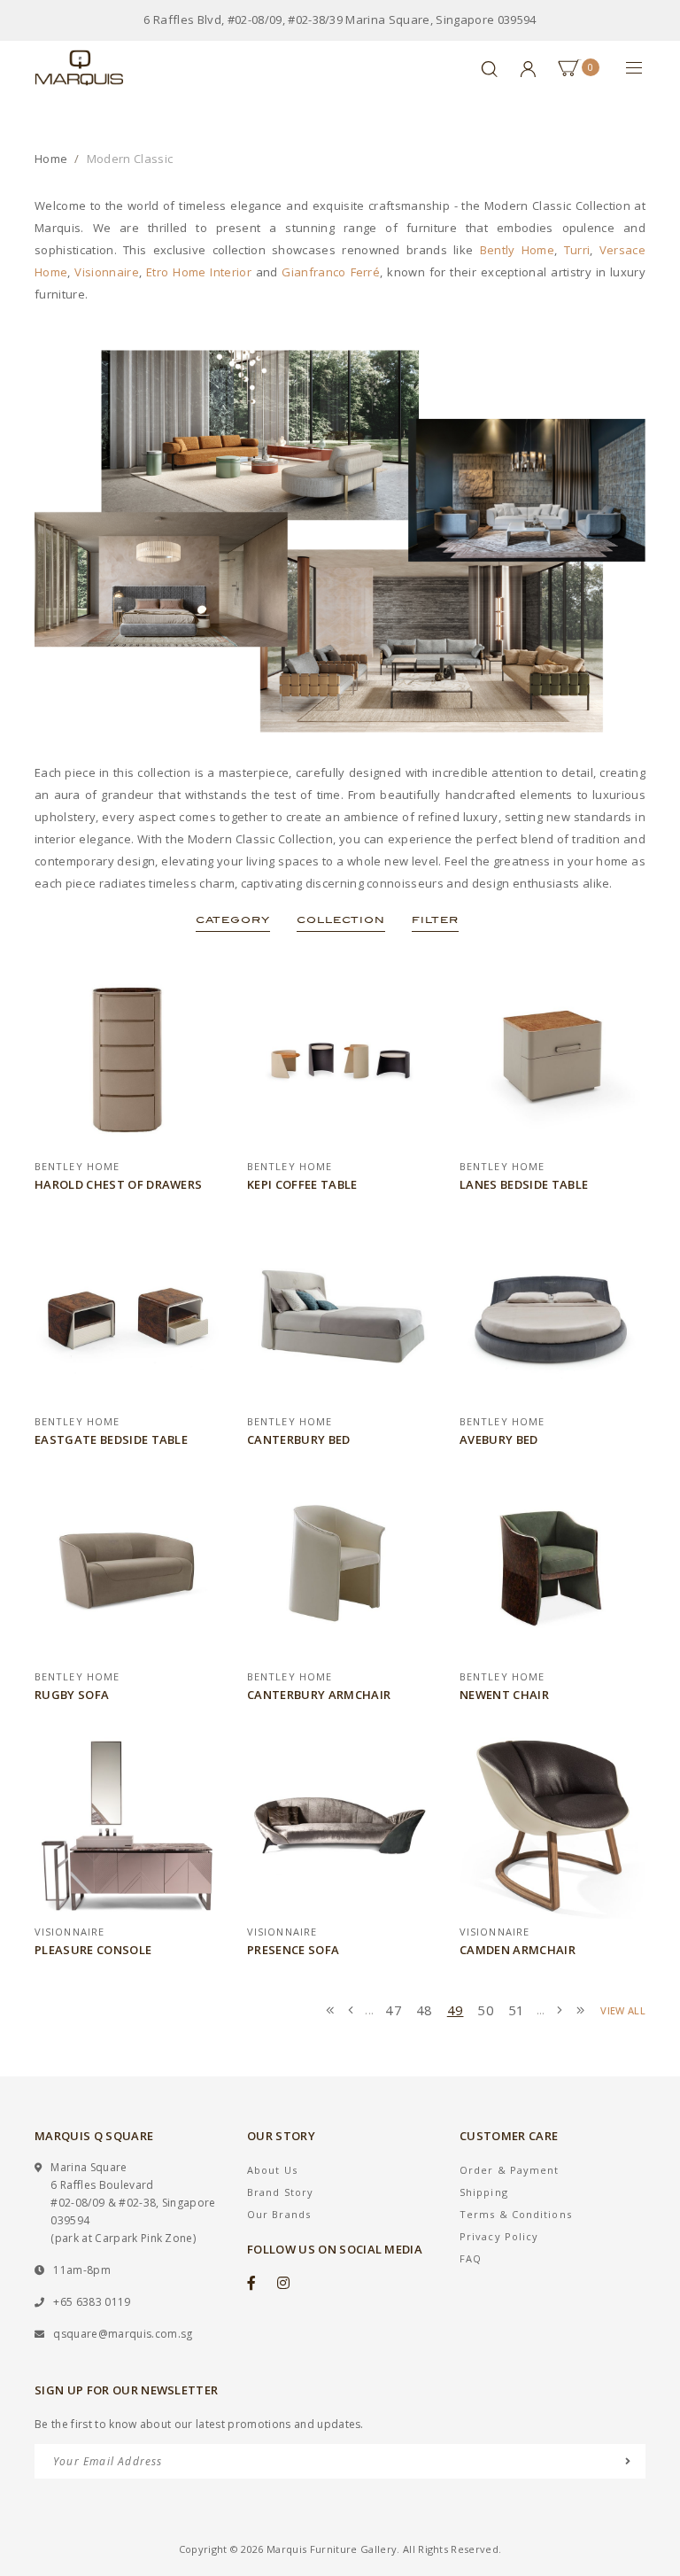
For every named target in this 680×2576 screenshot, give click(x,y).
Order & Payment (510, 2170)
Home (51, 159)
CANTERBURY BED (299, 1439)
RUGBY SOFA (72, 1695)
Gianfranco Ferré (331, 272)
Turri (577, 250)
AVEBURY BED (499, 1439)
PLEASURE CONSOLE (93, 1950)
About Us (272, 2170)
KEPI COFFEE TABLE (302, 1184)
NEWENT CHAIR (504, 1695)
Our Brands (279, 2214)
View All (623, 2010)
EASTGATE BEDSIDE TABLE (111, 1439)
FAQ (471, 2258)
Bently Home (517, 250)
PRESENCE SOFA (293, 1950)
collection (341, 919)
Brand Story (280, 2192)
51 (517, 2010)
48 (425, 2010)
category (233, 919)
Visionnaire (107, 272)
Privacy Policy (499, 2236)
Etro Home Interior (199, 272)
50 (486, 2010)
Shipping (484, 2192)
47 (394, 2010)
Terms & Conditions (516, 2214)
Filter (435, 919)
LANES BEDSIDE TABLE (524, 1184)
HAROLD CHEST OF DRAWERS (118, 1184)
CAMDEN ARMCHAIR (518, 1950)
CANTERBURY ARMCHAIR (319, 1695)
